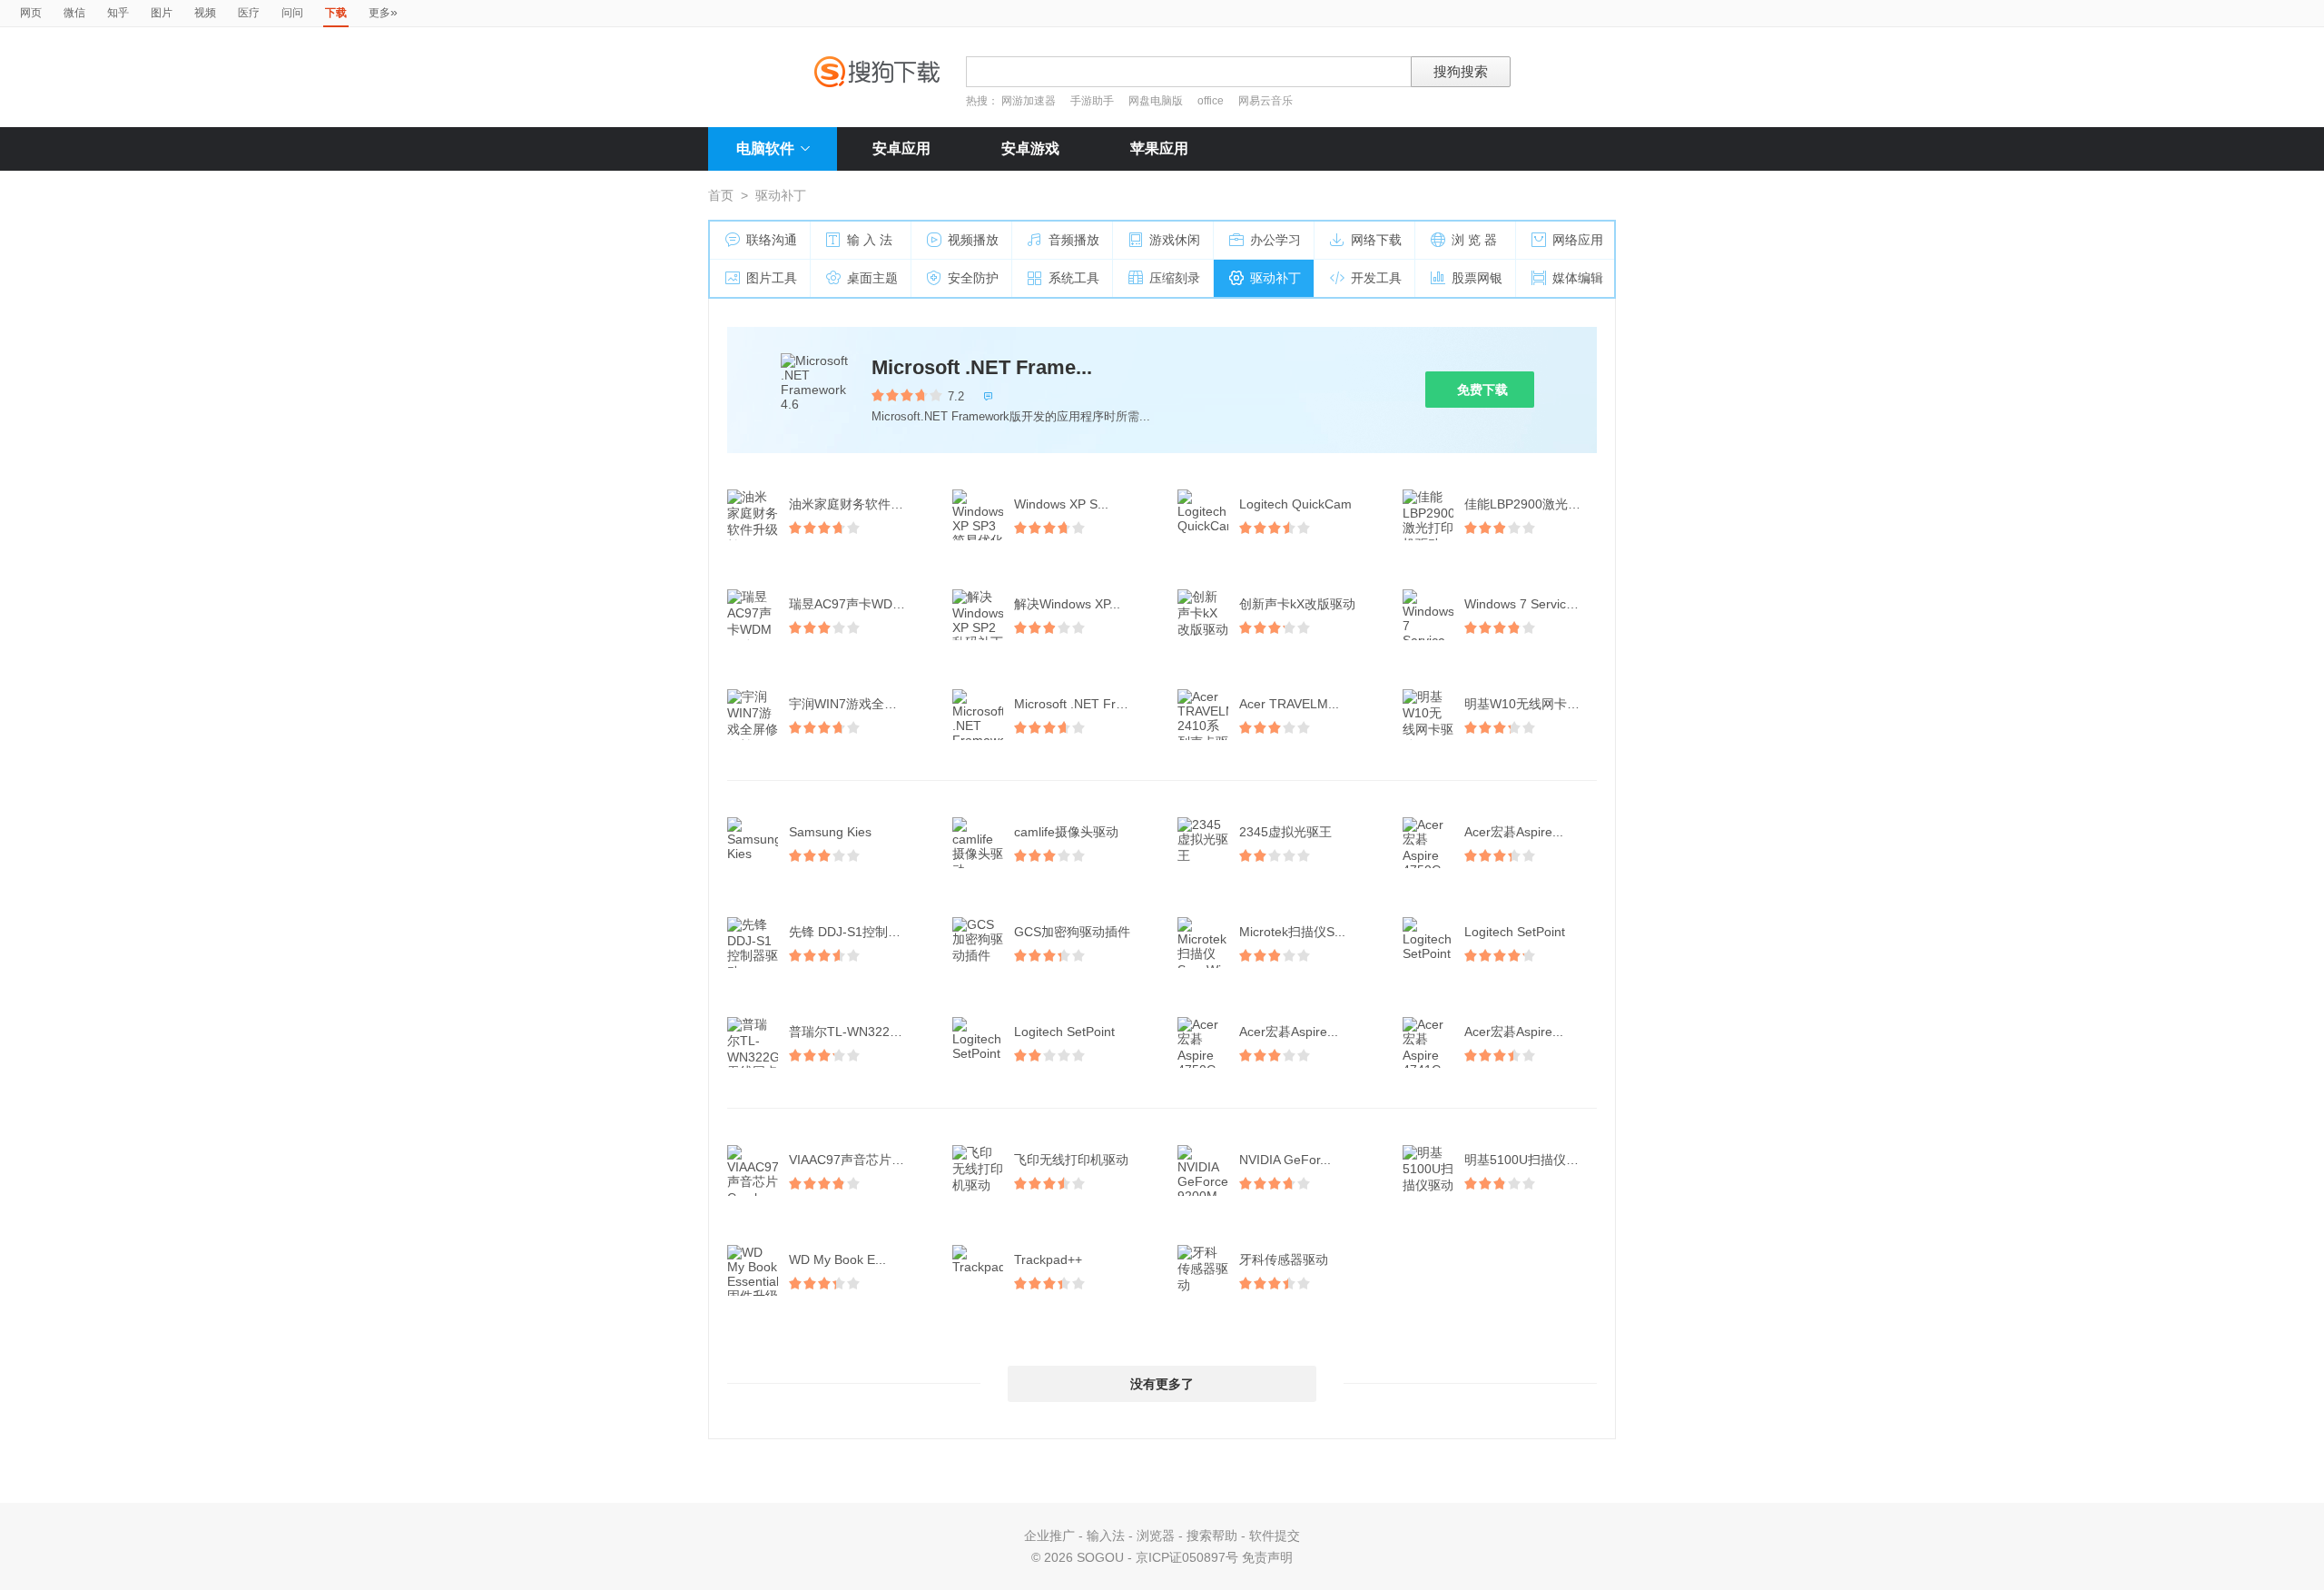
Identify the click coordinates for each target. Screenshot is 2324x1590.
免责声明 (1267, 1557)
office (1212, 101)
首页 (721, 195)
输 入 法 (870, 240)
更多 (383, 12)
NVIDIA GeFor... (1285, 1160)
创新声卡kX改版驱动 (1297, 604)
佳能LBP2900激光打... (1528, 504)
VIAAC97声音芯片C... (850, 1160)
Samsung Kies (830, 832)
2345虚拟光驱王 (1285, 832)
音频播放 (1074, 240)
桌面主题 (872, 278)
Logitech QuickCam (1295, 504)
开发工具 (1376, 278)
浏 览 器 (1474, 240)
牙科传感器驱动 (1284, 1259)
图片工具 (772, 278)
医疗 (249, 13)
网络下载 (1376, 240)
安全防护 (973, 278)
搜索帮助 (1212, 1536)
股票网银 (1477, 278)
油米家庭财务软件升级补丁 (857, 504)
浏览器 (1156, 1536)
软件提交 (1275, 1536)
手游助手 (1093, 101)
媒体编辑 (1578, 278)
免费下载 (1482, 390)
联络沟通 (772, 240)
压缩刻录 (1175, 278)
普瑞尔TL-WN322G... (850, 1032)
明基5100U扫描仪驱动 (1528, 1160)
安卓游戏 (1030, 148)
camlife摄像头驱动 (1066, 832)
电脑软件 (765, 148)
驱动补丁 (1275, 278)
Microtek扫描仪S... (1292, 932)
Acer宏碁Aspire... (1514, 832)
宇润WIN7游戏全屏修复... (857, 704)
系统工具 (1074, 278)
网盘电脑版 (1156, 101)
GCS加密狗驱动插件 (1072, 932)
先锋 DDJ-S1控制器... (850, 932)
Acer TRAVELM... (1289, 704)
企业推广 (1049, 1536)
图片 (162, 13)
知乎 (118, 13)
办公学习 (1275, 240)
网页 (31, 13)
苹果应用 (1159, 148)
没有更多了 (1162, 1384)
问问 (292, 13)
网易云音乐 (1265, 101)
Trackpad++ (1048, 1259)
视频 (205, 13)
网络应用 (1578, 240)
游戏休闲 (1175, 240)
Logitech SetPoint (1515, 932)
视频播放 (973, 240)
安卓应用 (901, 148)
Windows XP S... (1061, 504)
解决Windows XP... (1067, 604)
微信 (74, 13)
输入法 (1106, 1536)
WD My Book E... (837, 1259)
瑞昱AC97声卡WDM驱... (857, 604)
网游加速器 (1029, 101)
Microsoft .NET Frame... (982, 367)
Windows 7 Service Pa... (1532, 604)
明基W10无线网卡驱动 (1528, 704)
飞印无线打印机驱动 (1071, 1160)
